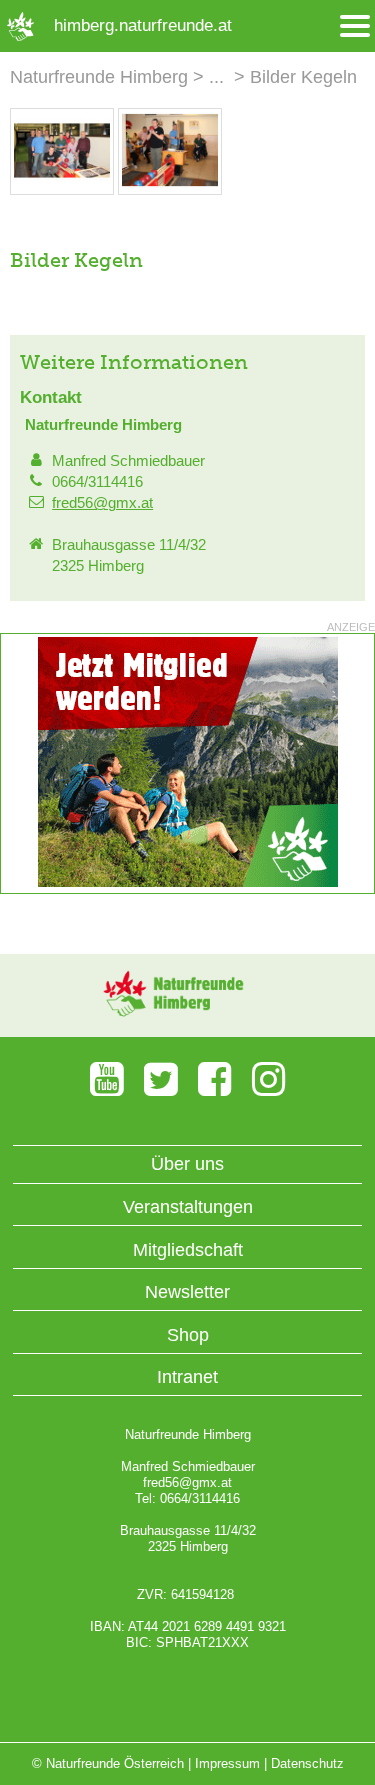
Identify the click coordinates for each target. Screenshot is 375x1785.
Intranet (187, 1377)
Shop (188, 1335)
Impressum (227, 1763)
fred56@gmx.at (102, 502)
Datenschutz (307, 1763)
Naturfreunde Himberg (99, 77)
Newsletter (187, 1292)
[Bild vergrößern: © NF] (62, 183)
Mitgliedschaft (188, 1250)
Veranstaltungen (188, 1207)
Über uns (187, 1164)
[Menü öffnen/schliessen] (355, 26)
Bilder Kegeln (303, 77)
